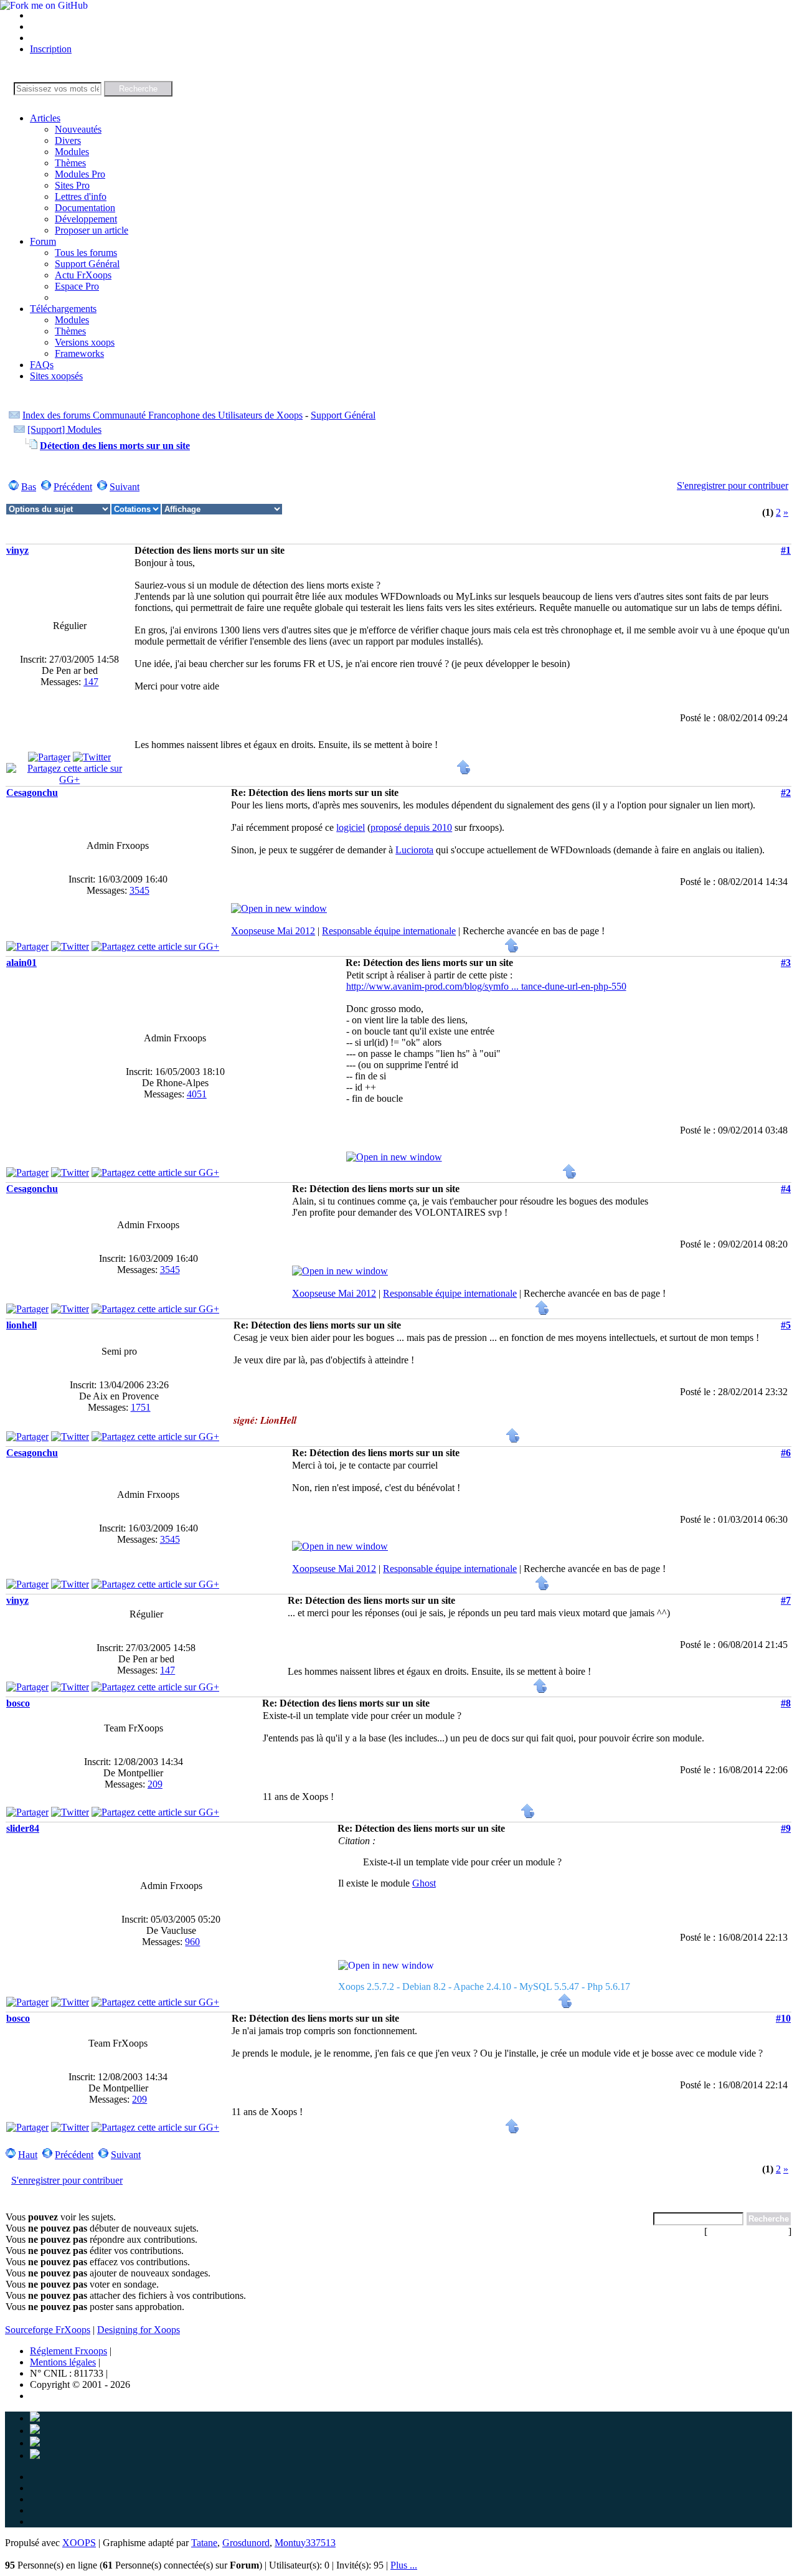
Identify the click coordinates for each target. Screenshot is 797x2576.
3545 (139, 890)
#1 (786, 550)
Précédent (73, 487)
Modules (72, 152)
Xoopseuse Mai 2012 (273, 931)
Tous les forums (86, 253)
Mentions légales (63, 2362)
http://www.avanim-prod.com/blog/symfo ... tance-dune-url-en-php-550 (486, 986)
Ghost (424, 1883)
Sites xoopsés (56, 376)
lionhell (21, 1325)
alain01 (21, 963)
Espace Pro (77, 286)
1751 (141, 1407)
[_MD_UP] (464, 771)
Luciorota (414, 850)
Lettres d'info (81, 197)
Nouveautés (78, 129)
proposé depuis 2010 (411, 827)
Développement (86, 219)
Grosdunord (246, 2543)
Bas (29, 487)
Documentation (85, 208)
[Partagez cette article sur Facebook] (49, 757)
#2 (786, 793)
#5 (786, 1325)
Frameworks (79, 353)
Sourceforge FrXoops (48, 2330)
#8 (786, 1703)
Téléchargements (63, 309)
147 (91, 682)
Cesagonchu (32, 793)
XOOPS (79, 2543)
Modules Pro (80, 174)
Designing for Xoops (139, 2330)
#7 (786, 1600)
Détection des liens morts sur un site (115, 446)
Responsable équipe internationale (389, 931)
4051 (197, 1094)
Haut (28, 2155)
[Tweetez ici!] (92, 757)
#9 (786, 1828)
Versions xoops (85, 342)
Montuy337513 (305, 2543)
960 (192, 1942)
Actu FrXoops (83, 275)
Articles (45, 118)
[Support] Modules (64, 429)
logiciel (351, 827)
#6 (786, 1453)
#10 (783, 2018)
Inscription (51, 49)
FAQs (42, 365)
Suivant (125, 487)
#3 (786, 963)
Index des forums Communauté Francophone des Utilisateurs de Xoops (163, 415)
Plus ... (404, 2565)
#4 (786, 1189)
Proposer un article (92, 230)
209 (155, 1784)
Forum (43, 241)
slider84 (23, 1828)
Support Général (87, 264)
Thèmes (70, 163)
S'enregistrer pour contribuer (733, 485)
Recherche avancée (748, 2231)
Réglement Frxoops (68, 2351)
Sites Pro (72, 185)
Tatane (204, 2543)
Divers (68, 140)
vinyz (17, 550)
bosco (18, 1703)
